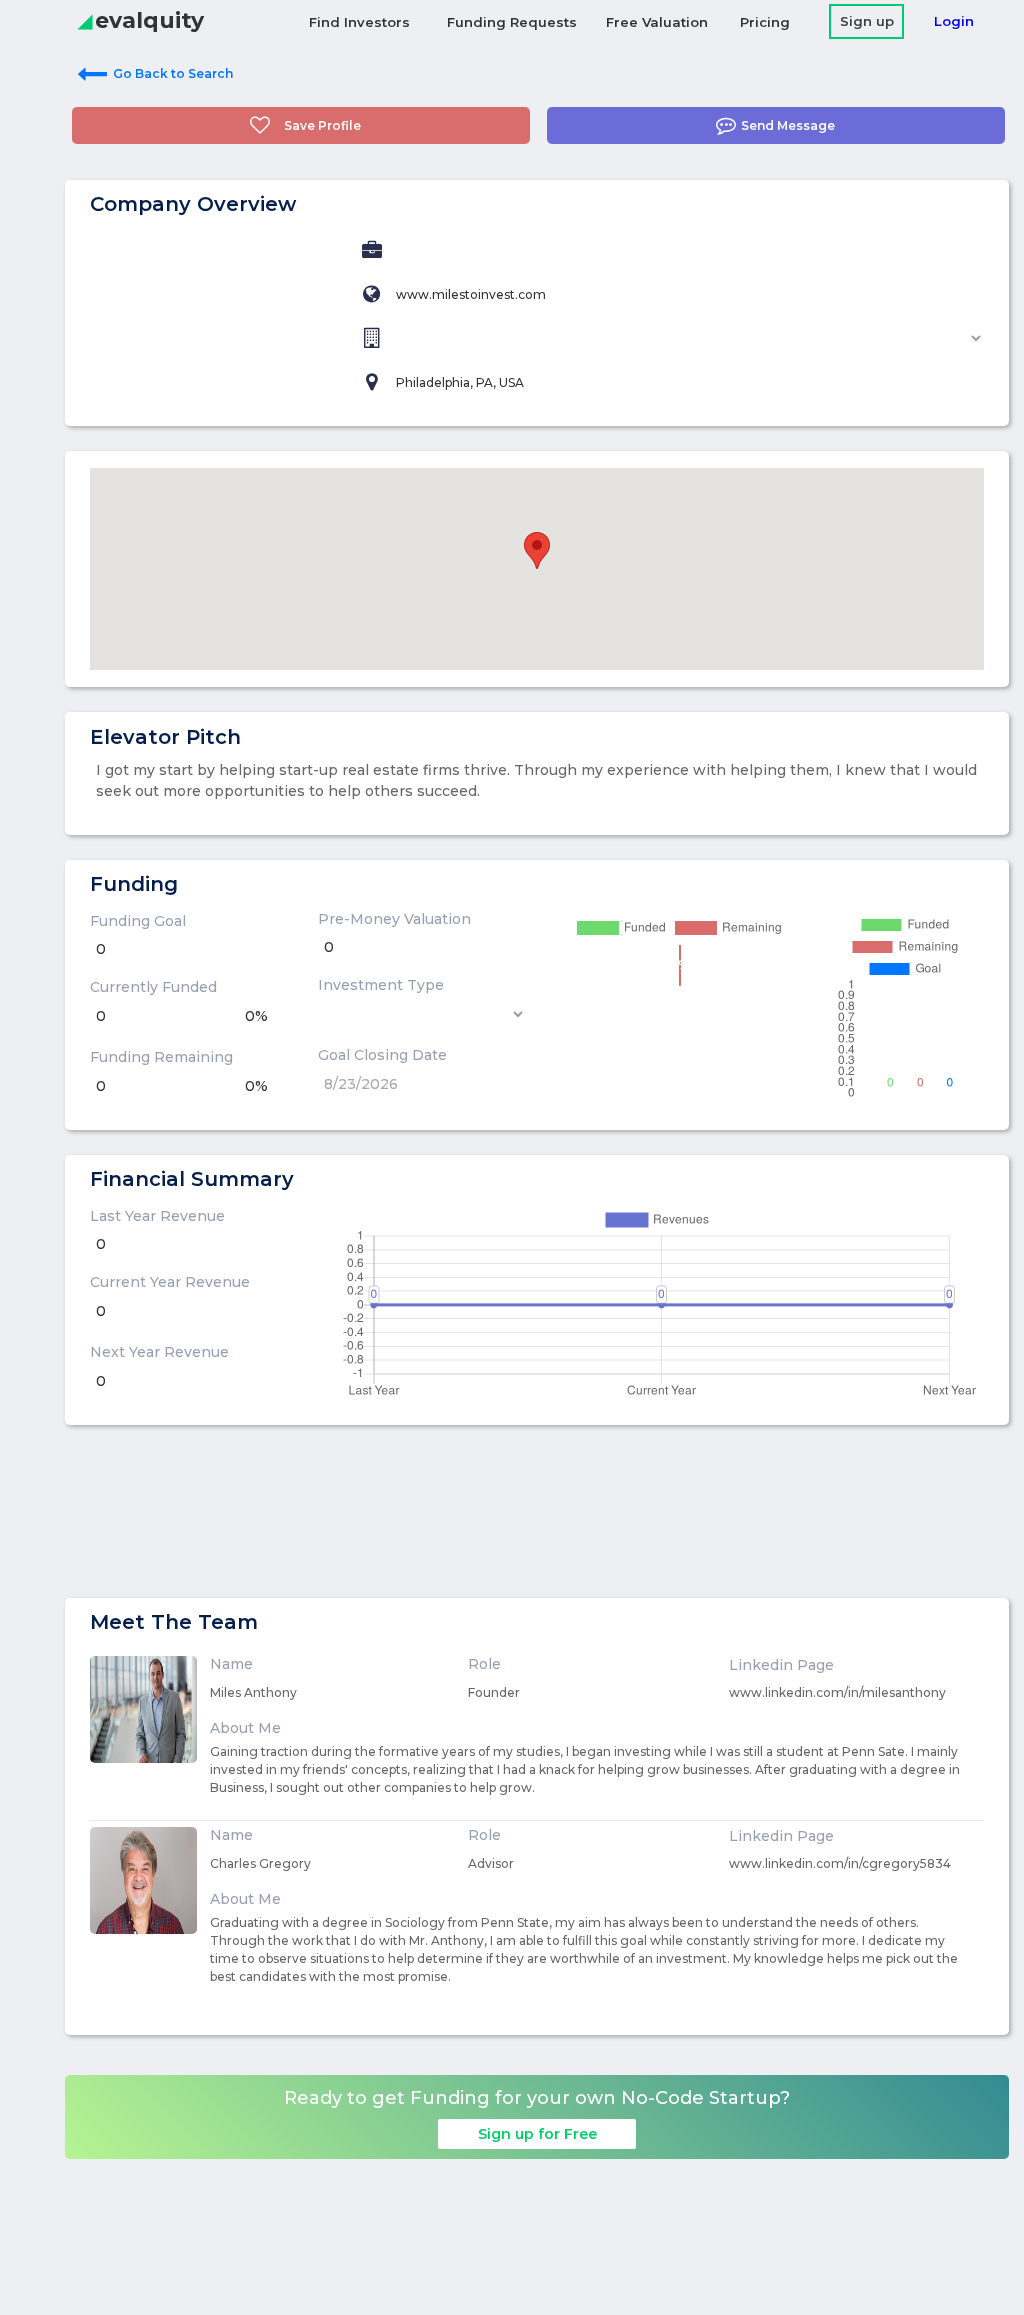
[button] (537, 550)
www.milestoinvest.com (471, 294)
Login (954, 21)
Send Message (788, 125)
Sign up (867, 21)
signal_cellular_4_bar (85, 22)
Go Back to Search (173, 73)
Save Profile (322, 125)
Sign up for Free (537, 2134)
